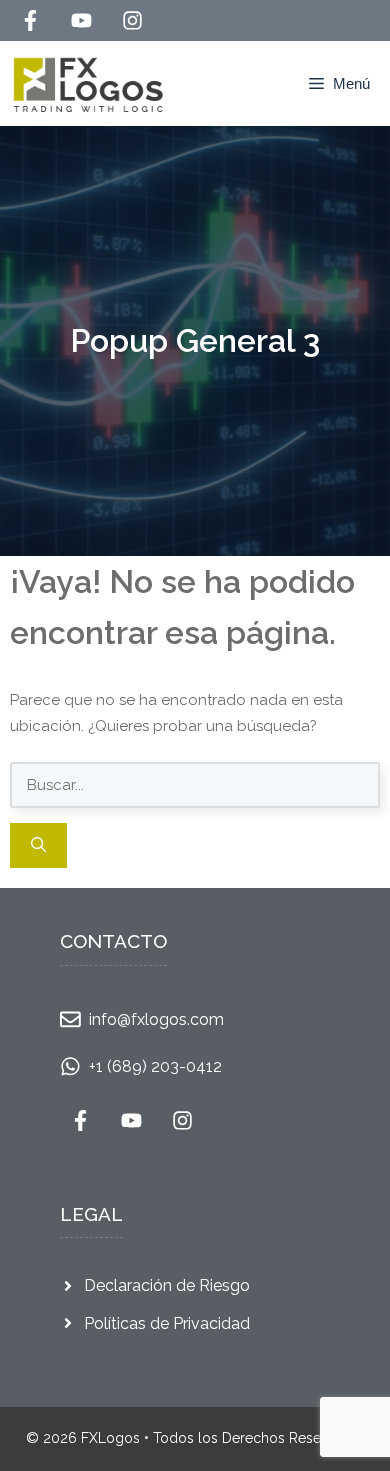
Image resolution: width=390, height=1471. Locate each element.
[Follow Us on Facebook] (30, 20)
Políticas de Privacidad (167, 1323)
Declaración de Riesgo (167, 1285)
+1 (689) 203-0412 (155, 1066)
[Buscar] (38, 845)
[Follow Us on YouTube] (81, 20)
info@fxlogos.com (156, 1019)
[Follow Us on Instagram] (132, 20)
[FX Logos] (88, 83)
